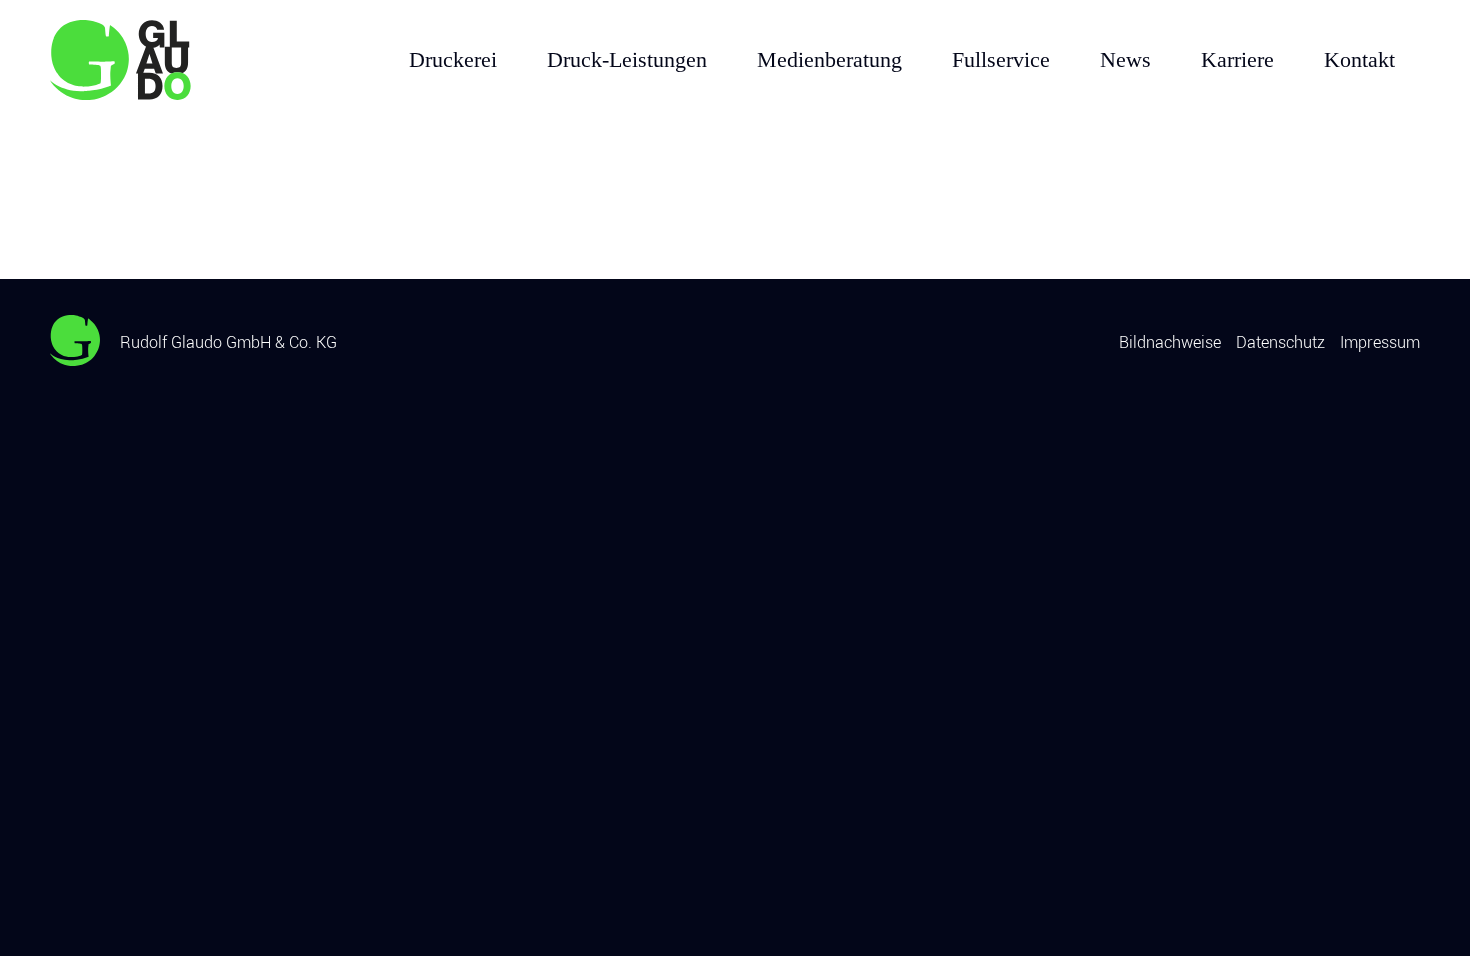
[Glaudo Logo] (150, 60)
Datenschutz (1280, 342)
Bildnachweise (1170, 342)
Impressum (1380, 342)
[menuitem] (453, 60)
